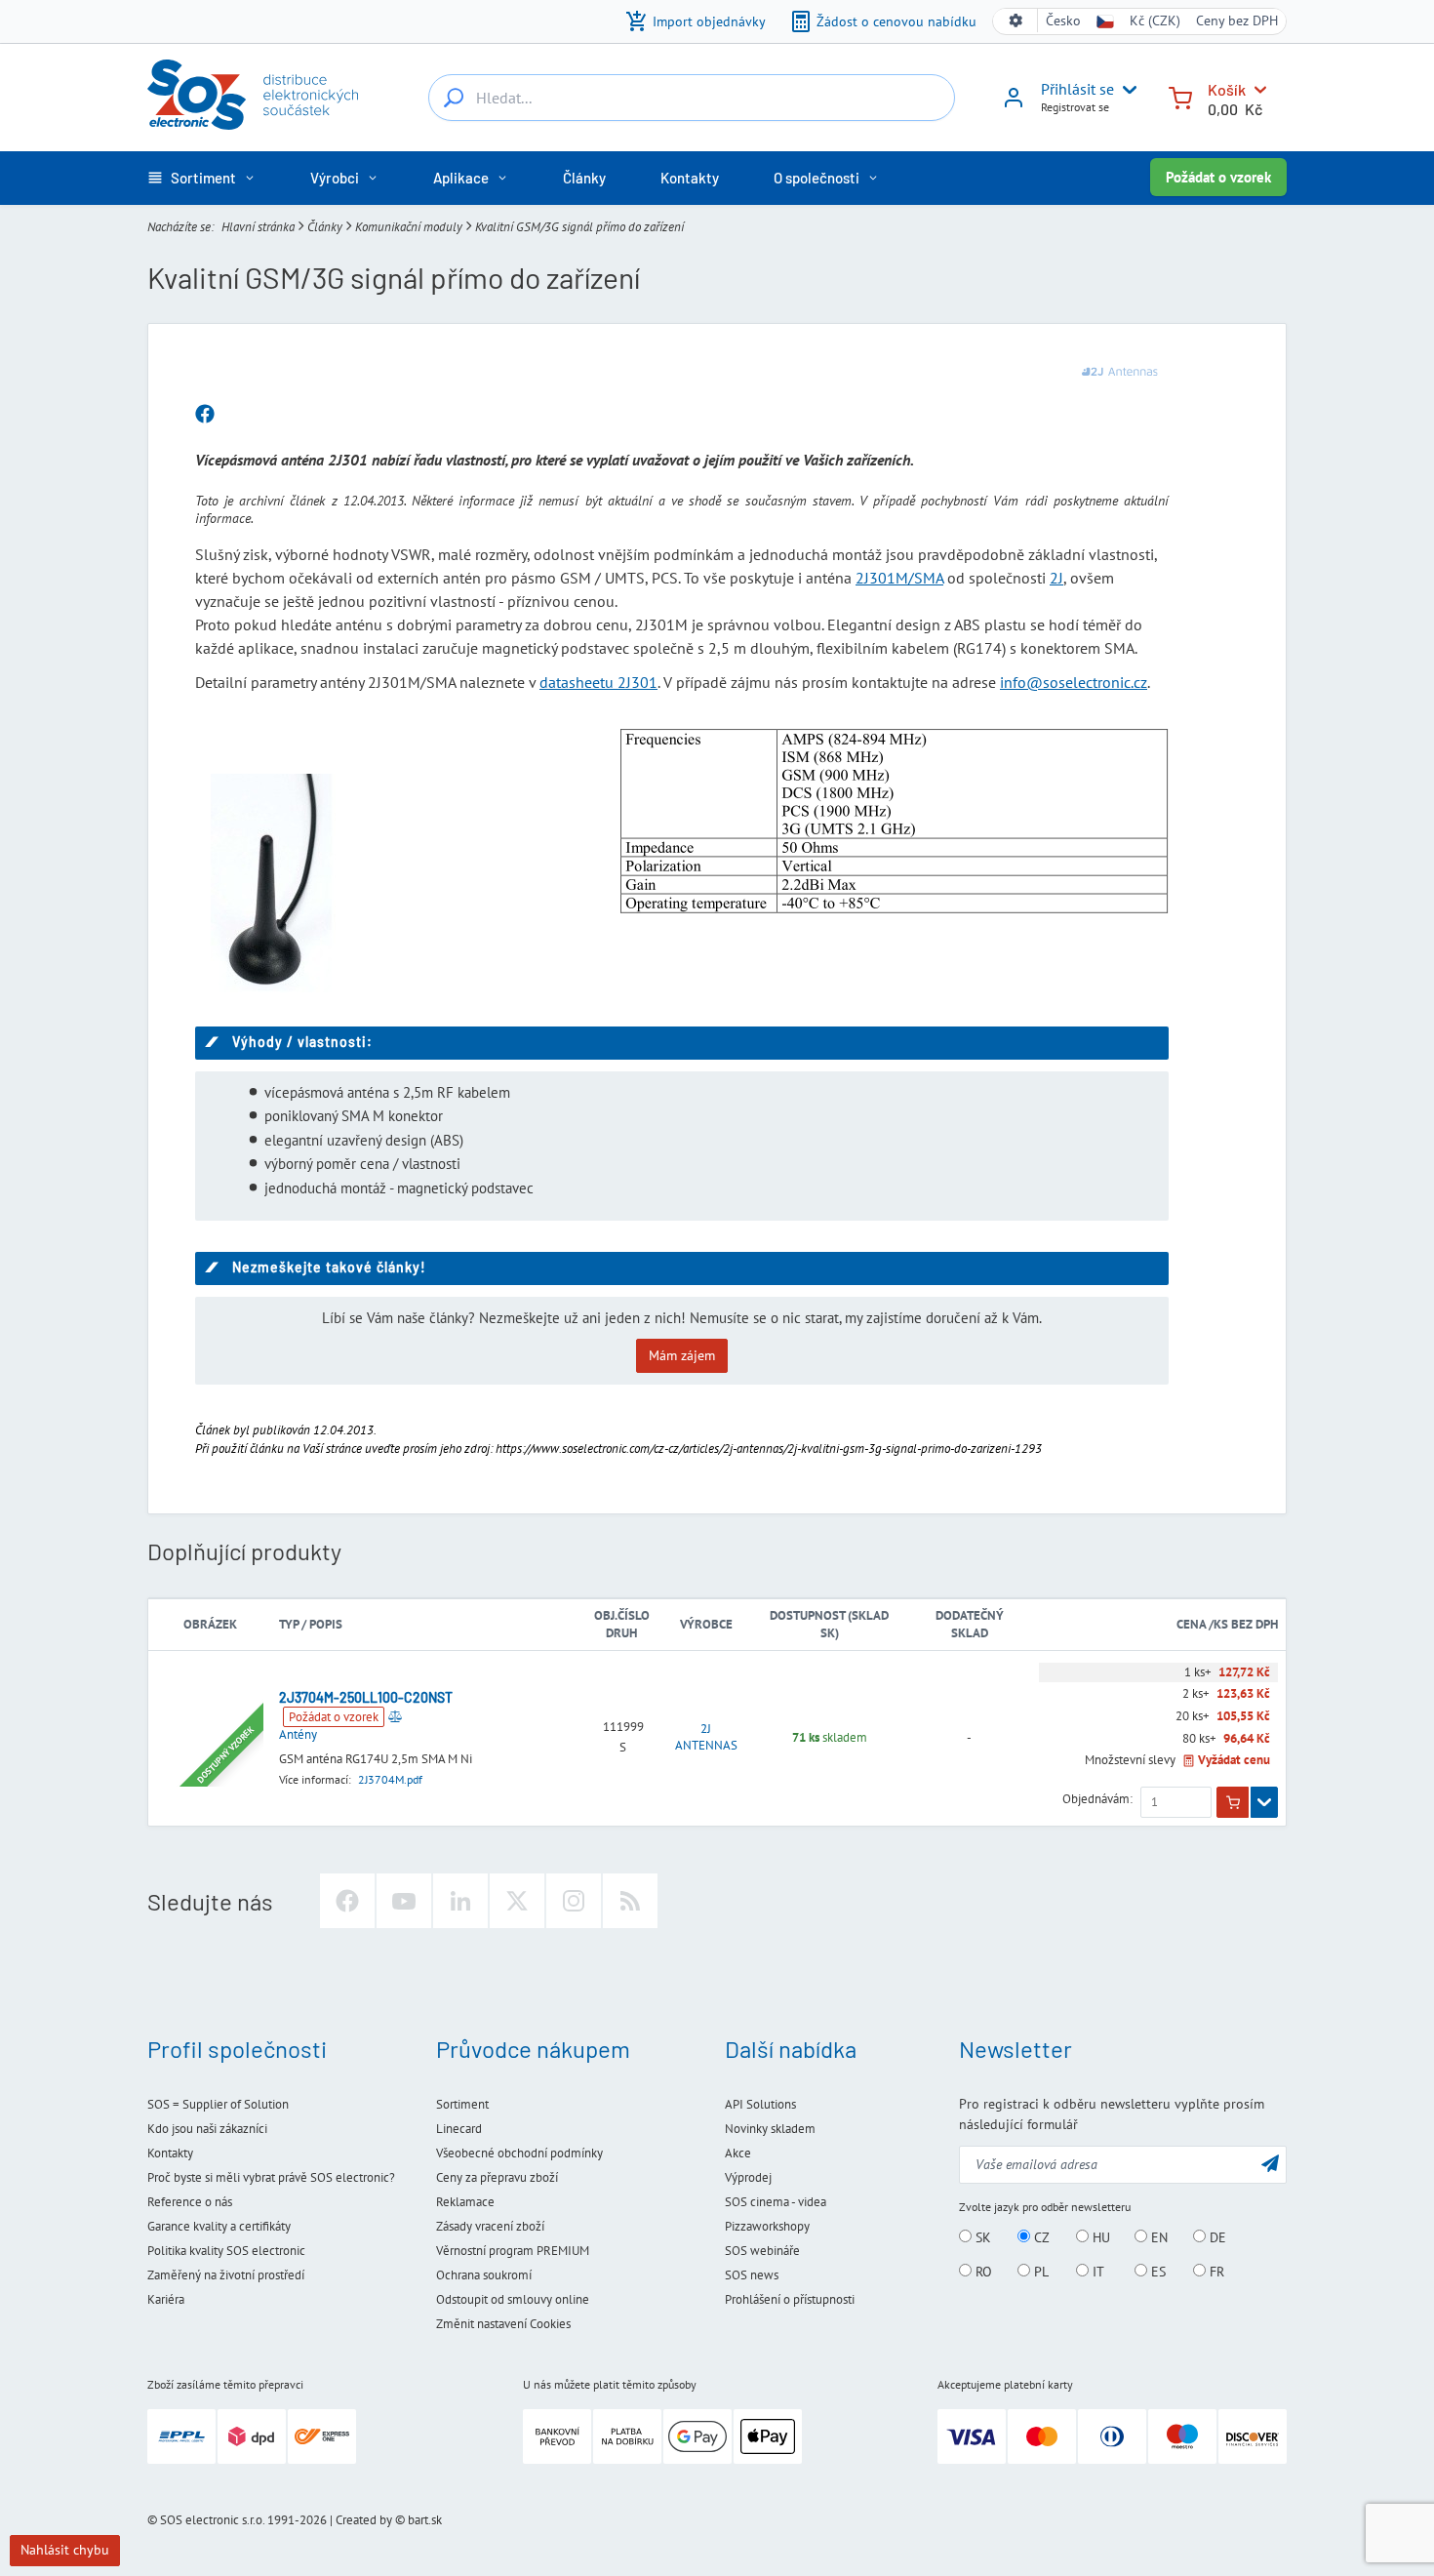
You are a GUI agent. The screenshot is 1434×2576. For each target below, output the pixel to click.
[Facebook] (347, 1901)
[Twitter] (517, 1901)
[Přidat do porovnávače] (395, 1715)
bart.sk (425, 2520)
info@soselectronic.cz (1074, 682)
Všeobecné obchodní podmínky (519, 2153)
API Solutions (760, 2104)
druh (621, 1633)
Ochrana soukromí (484, 2275)
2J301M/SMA (899, 578)
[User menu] (1126, 90)
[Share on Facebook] (205, 415)
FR (1215, 2272)
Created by (364, 2520)
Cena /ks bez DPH (1227, 1624)
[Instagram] (574, 1901)
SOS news (752, 2275)
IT (1096, 2272)
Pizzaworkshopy (767, 2226)
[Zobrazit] (1264, 1802)
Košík (1227, 89)
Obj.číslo (622, 1615)
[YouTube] (404, 1901)
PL (1039, 2272)
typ (289, 1624)
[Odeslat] (1270, 2163)
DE (1216, 2237)
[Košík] (1180, 96)
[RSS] (630, 1901)
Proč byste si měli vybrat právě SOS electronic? (271, 2177)
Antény (298, 1734)
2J (1056, 578)
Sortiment (462, 2104)
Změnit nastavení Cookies (503, 2324)
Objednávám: (1097, 1799)
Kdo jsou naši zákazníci (207, 2129)
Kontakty (170, 2153)
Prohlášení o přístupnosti (790, 2299)
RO (982, 2272)
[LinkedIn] (460, 1901)
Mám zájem (682, 1355)
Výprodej (748, 2177)
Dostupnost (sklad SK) (829, 1624)
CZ (1040, 2237)
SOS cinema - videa (776, 2202)
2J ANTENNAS (706, 1737)
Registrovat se (1075, 107)
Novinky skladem (770, 2129)
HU (1099, 2237)
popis (326, 1624)
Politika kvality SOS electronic (226, 2251)
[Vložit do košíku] (1233, 1802)
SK (981, 2237)
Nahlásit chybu (65, 2550)
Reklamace (465, 2202)
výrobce (706, 1624)
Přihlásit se (1077, 89)
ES (1156, 2272)
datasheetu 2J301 (598, 682)
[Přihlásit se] (1014, 104)
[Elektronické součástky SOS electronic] (253, 95)
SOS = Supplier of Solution (218, 2104)
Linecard (459, 2129)
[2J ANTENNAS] (1120, 372)
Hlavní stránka (258, 226)
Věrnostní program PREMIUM (513, 2251)
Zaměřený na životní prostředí (226, 2275)
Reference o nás (190, 2202)
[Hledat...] (454, 98)
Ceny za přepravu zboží (497, 2177)
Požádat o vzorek (1218, 177)
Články (325, 226)
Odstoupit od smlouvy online (513, 2299)
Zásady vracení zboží (490, 2226)
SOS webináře (762, 2251)
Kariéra (166, 2299)
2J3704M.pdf (390, 1779)
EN (1157, 2237)
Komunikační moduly (409, 226)
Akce (738, 2153)
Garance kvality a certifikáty (219, 2226)
